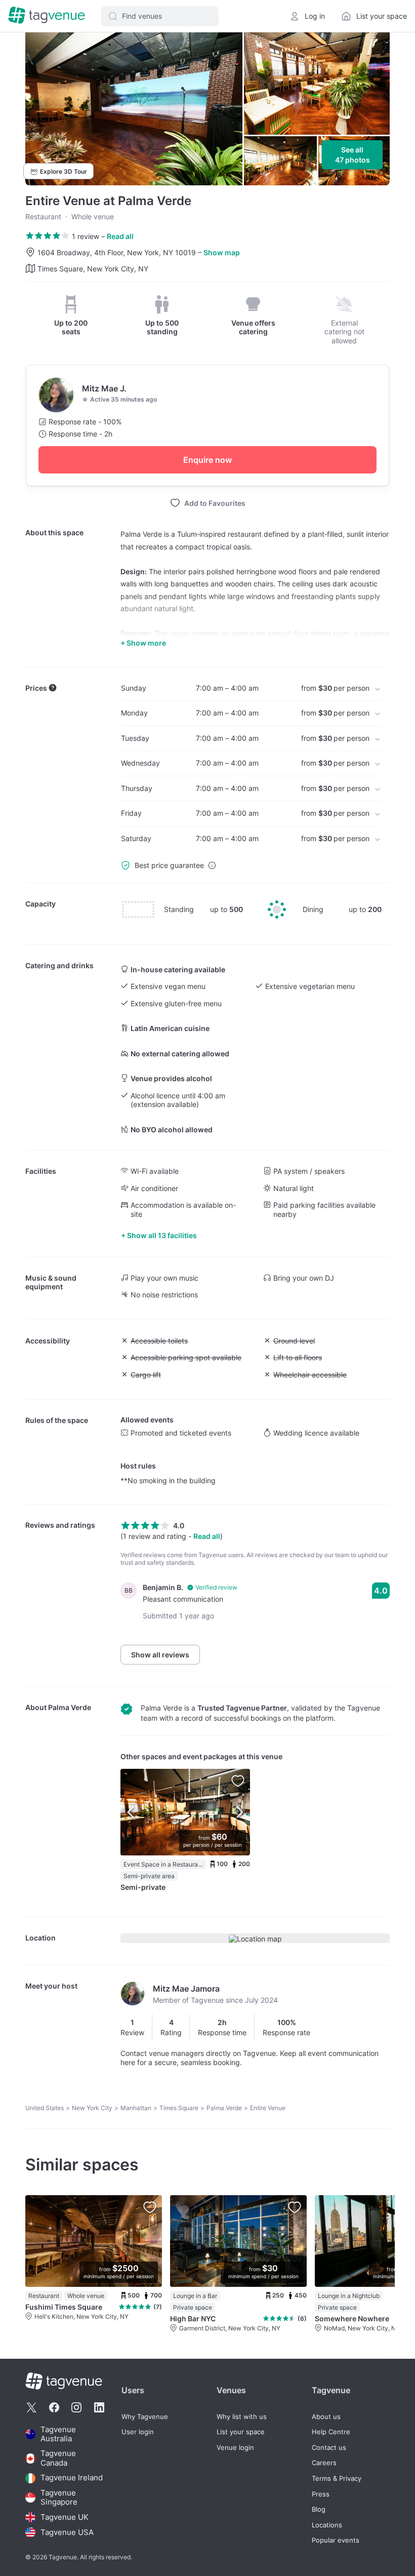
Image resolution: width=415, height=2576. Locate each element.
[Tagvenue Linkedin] (99, 2407)
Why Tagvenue (145, 2417)
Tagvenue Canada (58, 2458)
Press (321, 2494)
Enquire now (207, 460)
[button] (160, 16)
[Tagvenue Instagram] (76, 2407)
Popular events (336, 2540)
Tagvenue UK (65, 2517)
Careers (324, 2463)
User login (138, 2432)
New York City (92, 2108)
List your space (241, 2432)
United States (45, 2108)
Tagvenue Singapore (59, 2498)
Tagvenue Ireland (72, 2478)
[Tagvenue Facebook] (54, 2407)
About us (326, 2417)
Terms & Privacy (337, 2479)
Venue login (235, 2448)
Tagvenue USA (67, 2532)
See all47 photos (352, 155)
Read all (120, 236)
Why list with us (242, 2417)
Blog (319, 2509)
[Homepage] (47, 16)
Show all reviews (160, 1655)
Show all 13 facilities (162, 1235)
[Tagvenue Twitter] (31, 2407)
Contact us (329, 2448)
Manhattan (136, 2108)
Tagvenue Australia (58, 2434)
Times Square (179, 2108)
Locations (327, 2525)
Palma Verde (70, 1707)
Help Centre (331, 2432)
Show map (222, 252)
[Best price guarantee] (212, 865)
